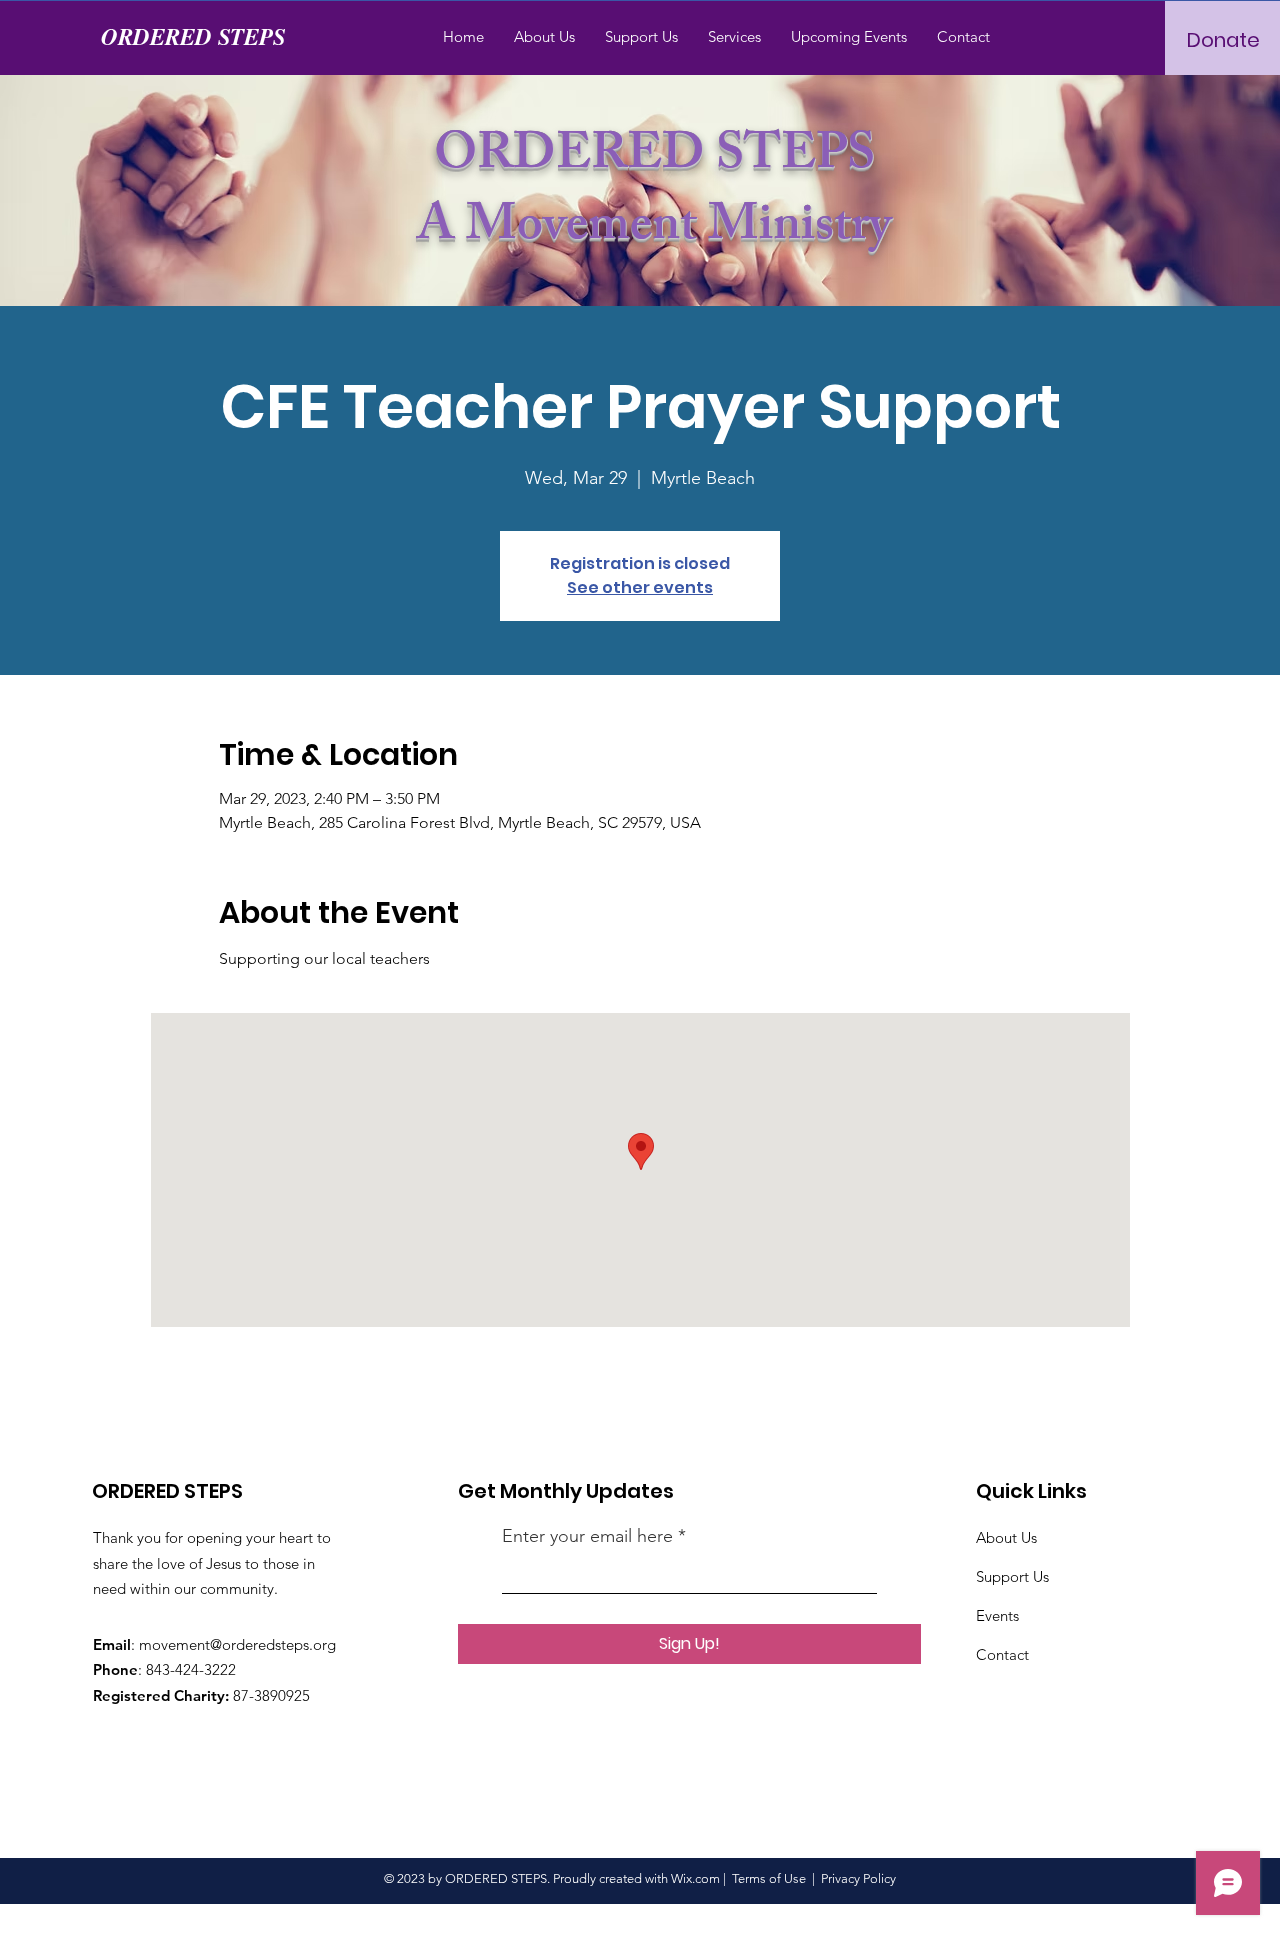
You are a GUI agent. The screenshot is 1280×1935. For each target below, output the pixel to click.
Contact (1004, 1654)
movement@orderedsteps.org (237, 1644)
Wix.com (695, 1878)
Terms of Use (769, 1878)
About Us (1006, 1537)
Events (997, 1615)
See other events (640, 587)
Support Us (1012, 1576)
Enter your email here (587, 1536)
